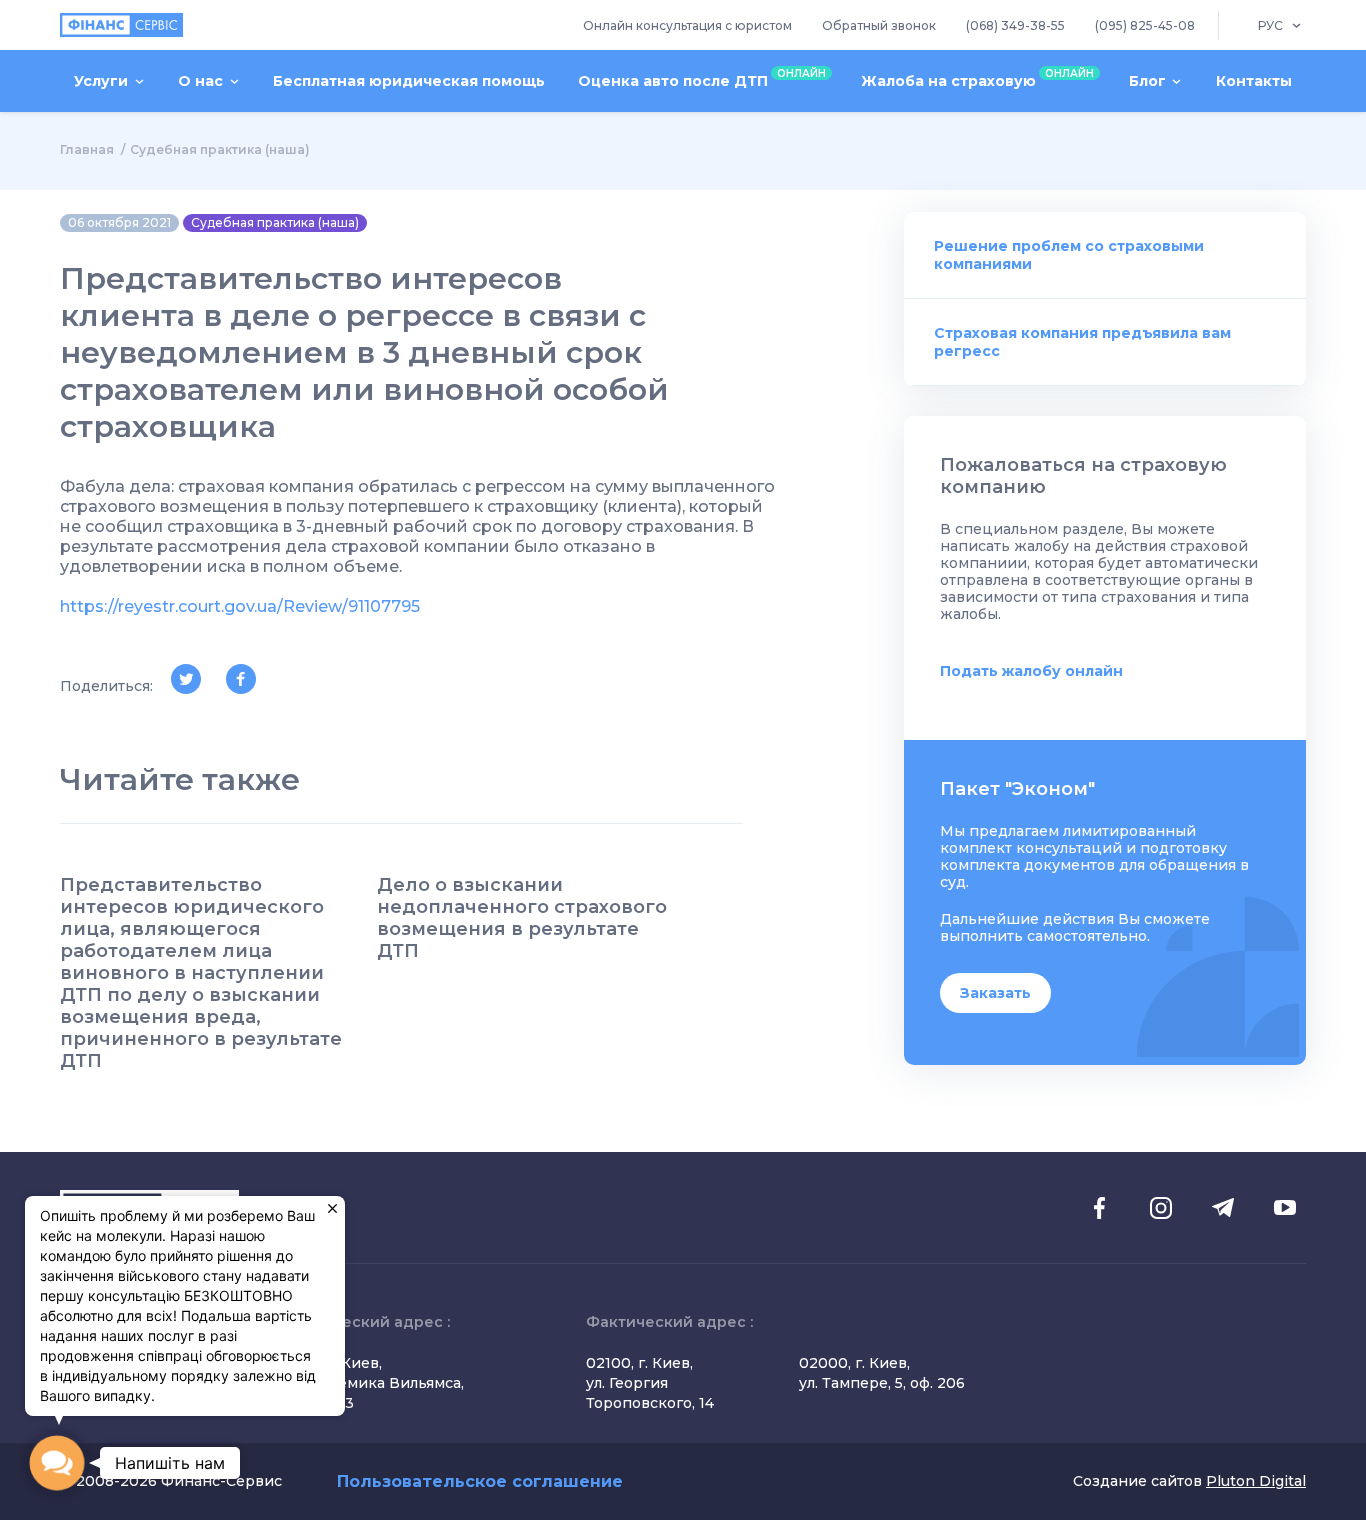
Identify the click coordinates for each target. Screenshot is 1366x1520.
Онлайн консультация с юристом (687, 25)
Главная (87, 149)
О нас (200, 81)
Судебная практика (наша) (220, 149)
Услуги (101, 81)
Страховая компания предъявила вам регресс (1082, 342)
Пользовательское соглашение (480, 1481)
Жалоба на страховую (977, 78)
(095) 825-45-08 (1145, 25)
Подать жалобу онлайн (1031, 671)
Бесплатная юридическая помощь (409, 81)
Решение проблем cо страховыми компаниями (1069, 255)
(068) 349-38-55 (1015, 25)
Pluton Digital (1256, 1481)
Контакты (1254, 81)
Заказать (995, 993)
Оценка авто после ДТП (702, 78)
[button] (57, 1463)
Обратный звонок (879, 25)
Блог (1147, 81)
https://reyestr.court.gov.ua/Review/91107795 (240, 606)
